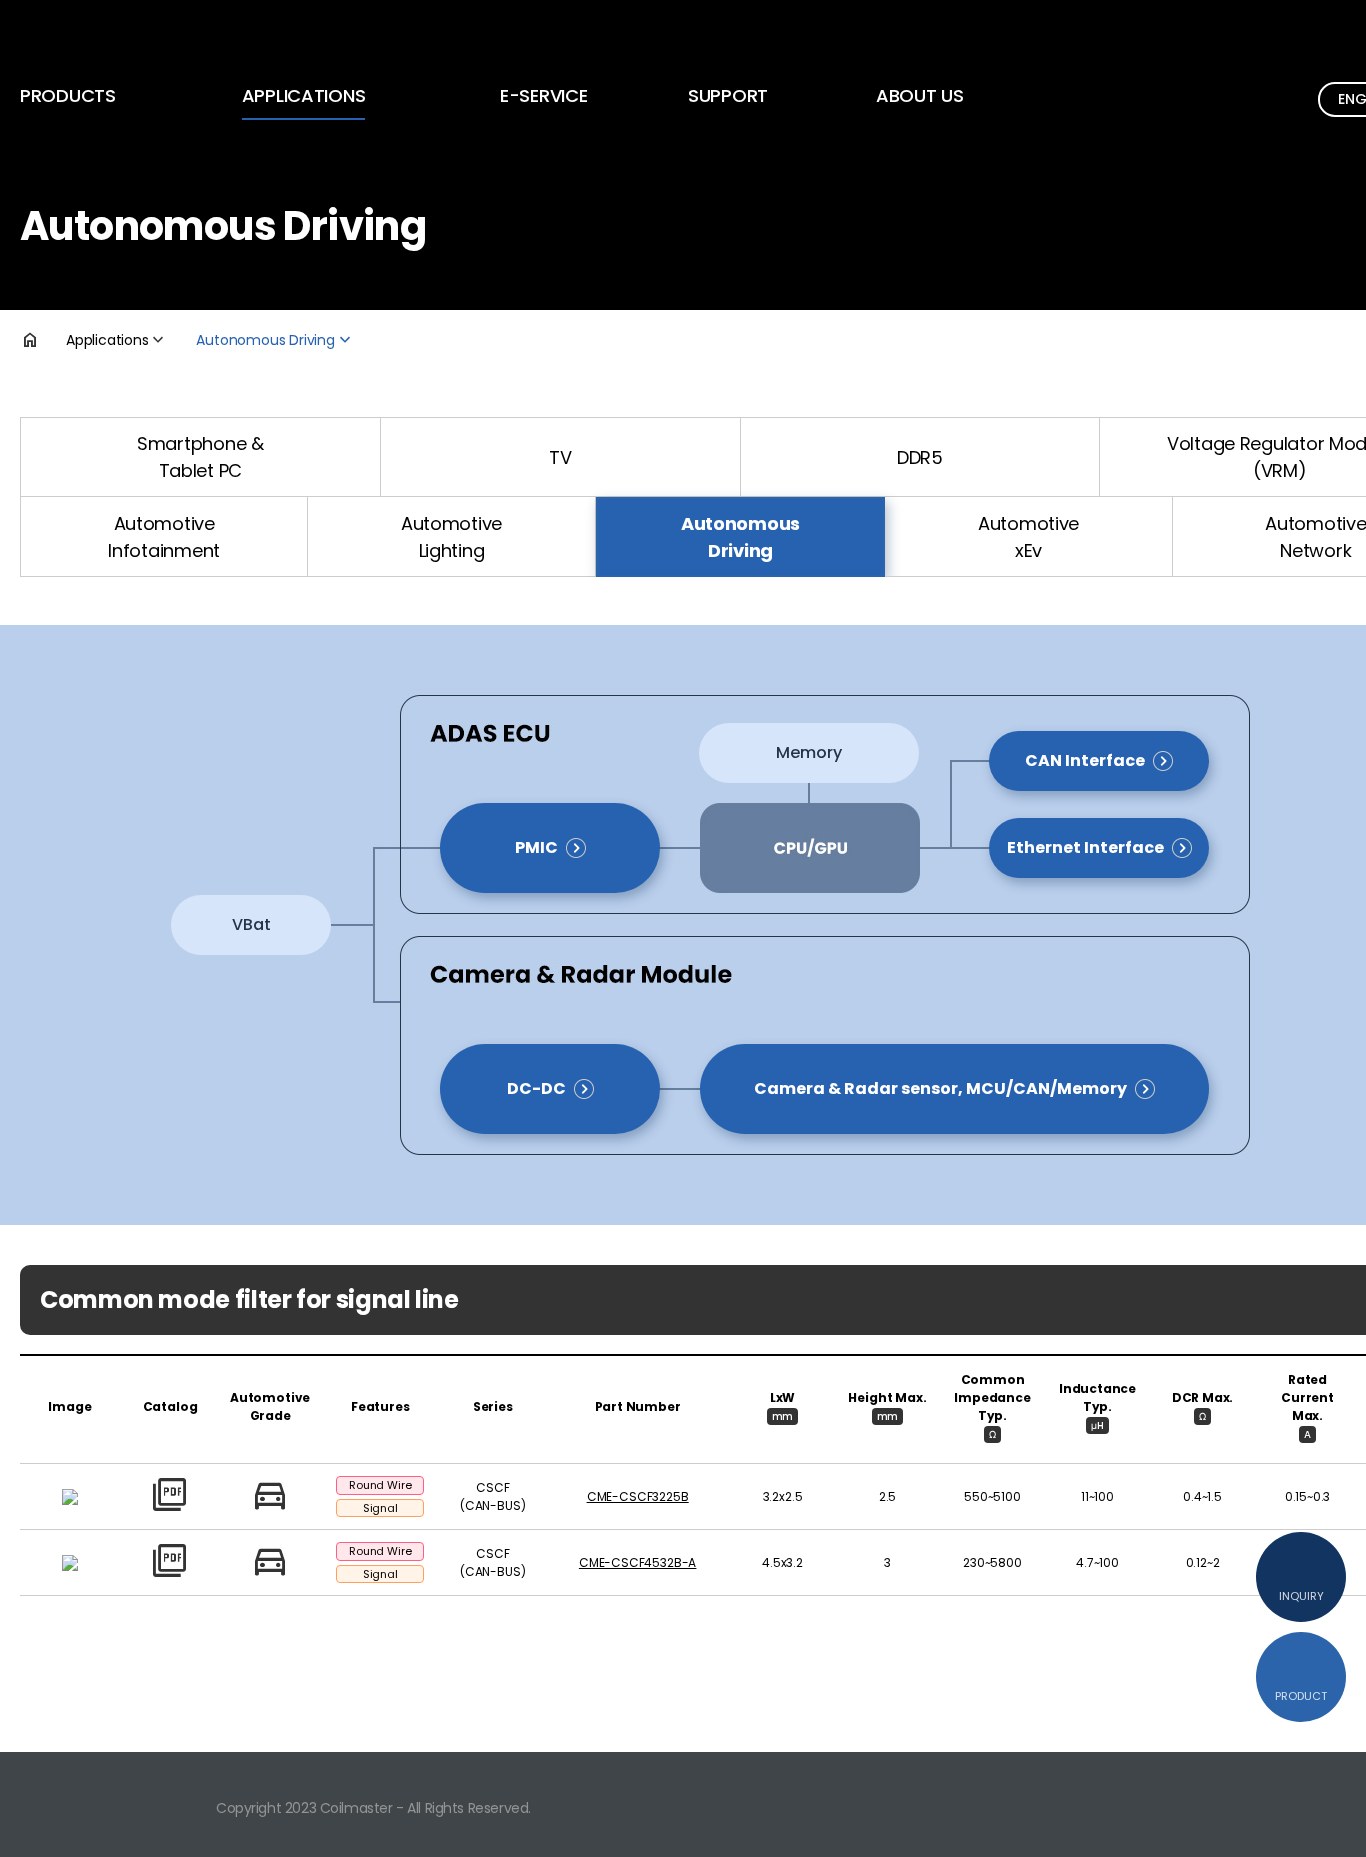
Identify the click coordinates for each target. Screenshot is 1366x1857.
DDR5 (920, 457)
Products (68, 95)
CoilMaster (111, 39)
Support (728, 95)
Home (43, 340)
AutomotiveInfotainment (164, 537)
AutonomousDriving (740, 537)
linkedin (1338, 1802)
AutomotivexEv (1028, 537)
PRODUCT (1301, 1696)
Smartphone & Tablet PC (200, 457)
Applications (304, 95)
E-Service (544, 95)
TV (560, 457)
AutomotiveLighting (451, 537)
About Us (920, 95)
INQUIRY (1301, 1596)
